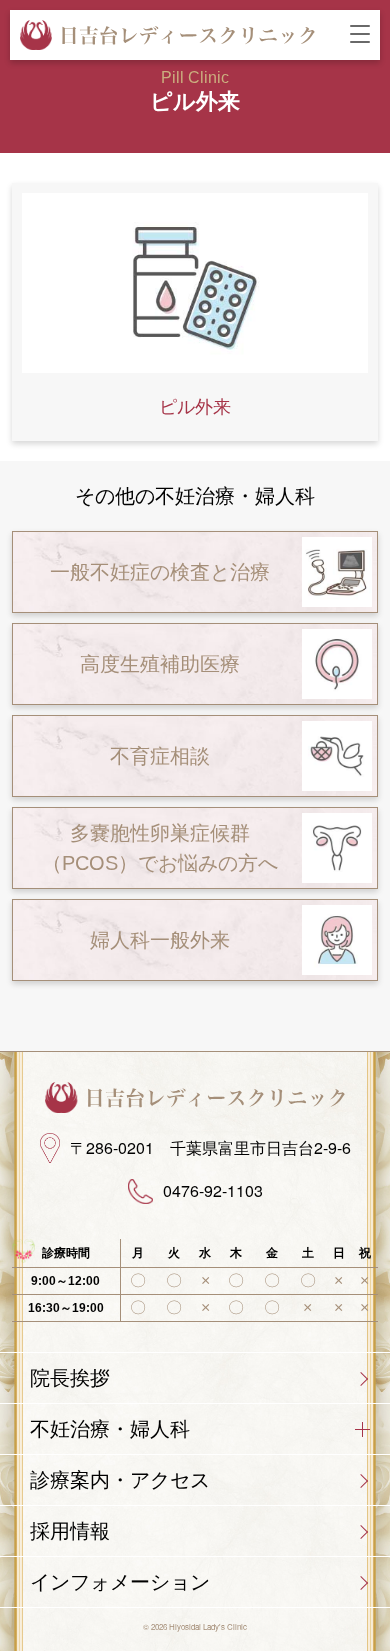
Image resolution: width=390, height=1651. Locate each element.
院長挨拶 (70, 1378)
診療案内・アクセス (120, 1480)
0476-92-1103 (213, 1191)
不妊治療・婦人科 (110, 1429)
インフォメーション (120, 1582)
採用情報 (70, 1531)
